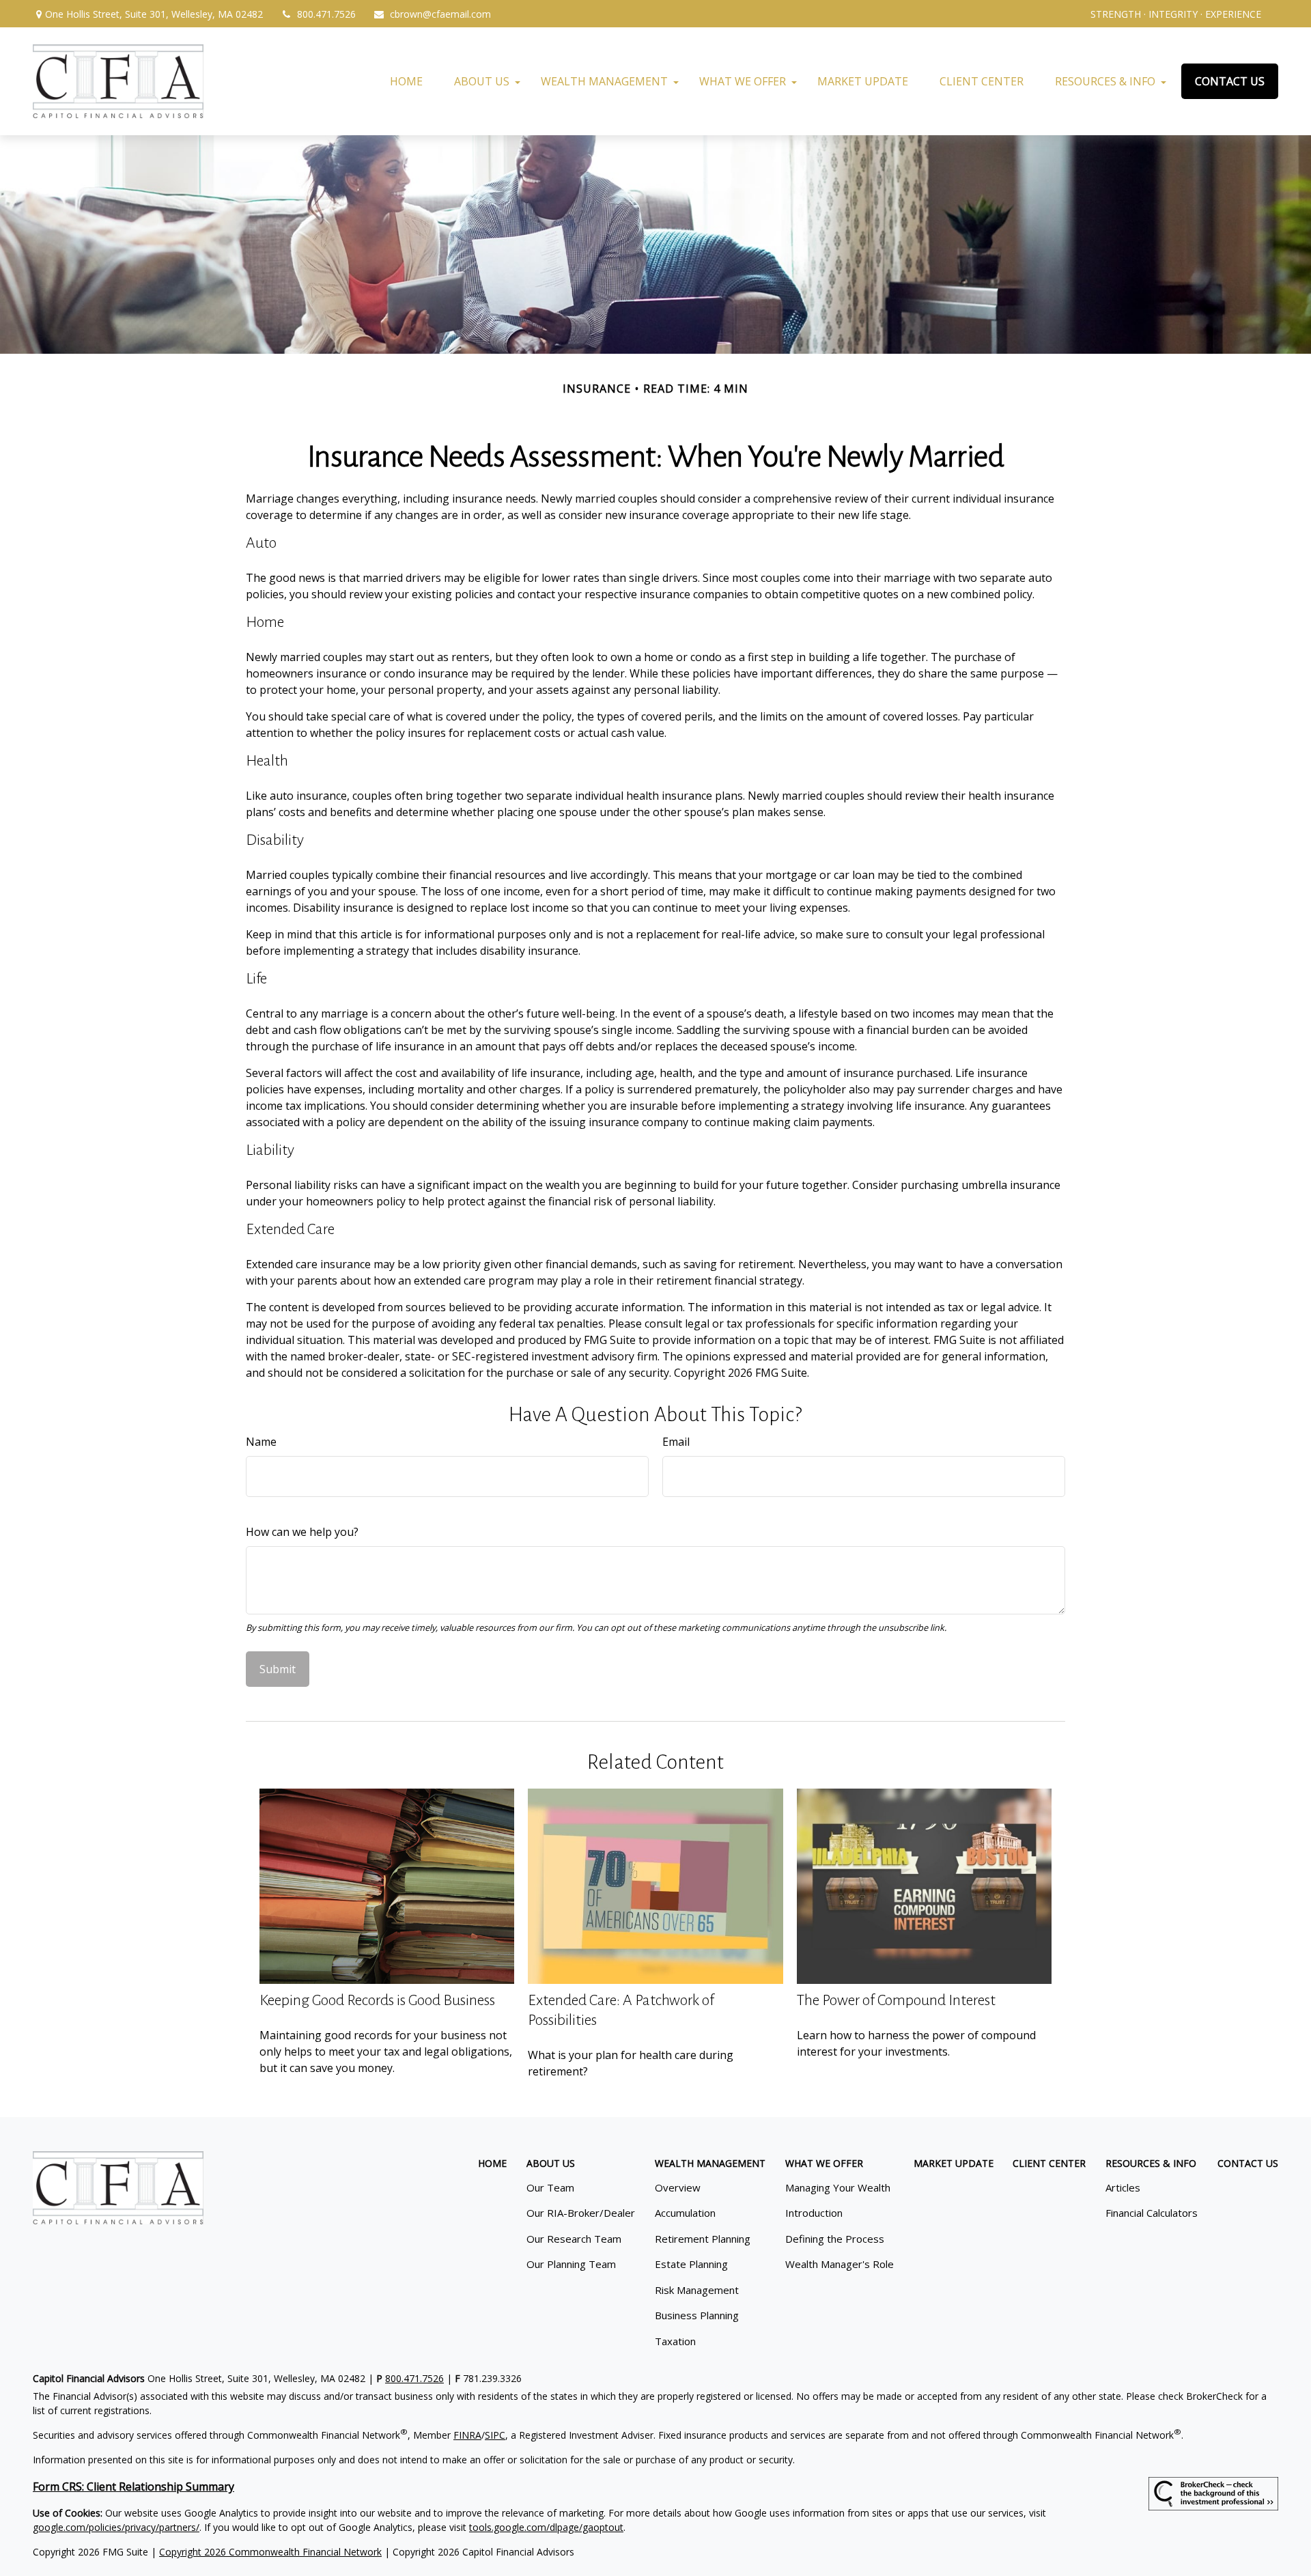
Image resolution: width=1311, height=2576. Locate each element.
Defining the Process (835, 2239)
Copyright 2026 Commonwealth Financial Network (270, 2552)
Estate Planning (691, 2264)
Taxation (675, 2341)
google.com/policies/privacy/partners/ (116, 2527)
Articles (1123, 2187)
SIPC (495, 2435)
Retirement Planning (703, 2239)
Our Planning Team (571, 2264)
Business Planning (697, 2315)
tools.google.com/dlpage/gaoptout (546, 2527)
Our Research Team (574, 2239)
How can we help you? (302, 1532)
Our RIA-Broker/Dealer (581, 2213)
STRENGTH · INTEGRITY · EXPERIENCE (1176, 14)
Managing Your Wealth (838, 2187)
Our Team (550, 2187)
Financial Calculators (1152, 2213)
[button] (406, 81)
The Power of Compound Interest (896, 2000)
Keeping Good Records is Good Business (377, 2000)
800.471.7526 (326, 14)
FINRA (467, 2435)
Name (261, 1442)
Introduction (814, 2213)
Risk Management (697, 2290)
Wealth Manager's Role (840, 2264)
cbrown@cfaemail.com (440, 14)
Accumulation (685, 2213)
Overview (678, 2187)
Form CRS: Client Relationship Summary (133, 2487)
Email (676, 1442)
